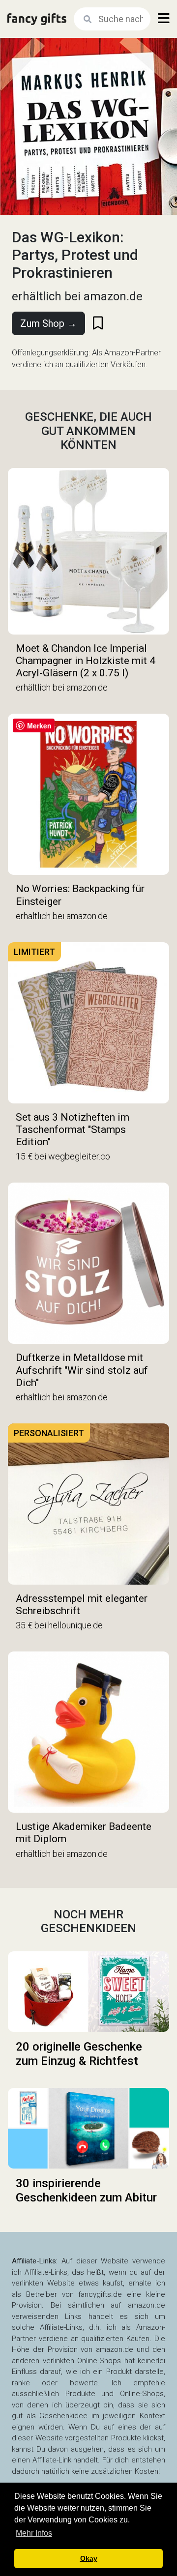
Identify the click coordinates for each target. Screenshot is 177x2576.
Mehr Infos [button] (34, 2533)
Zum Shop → (48, 323)
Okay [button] (89, 2558)
